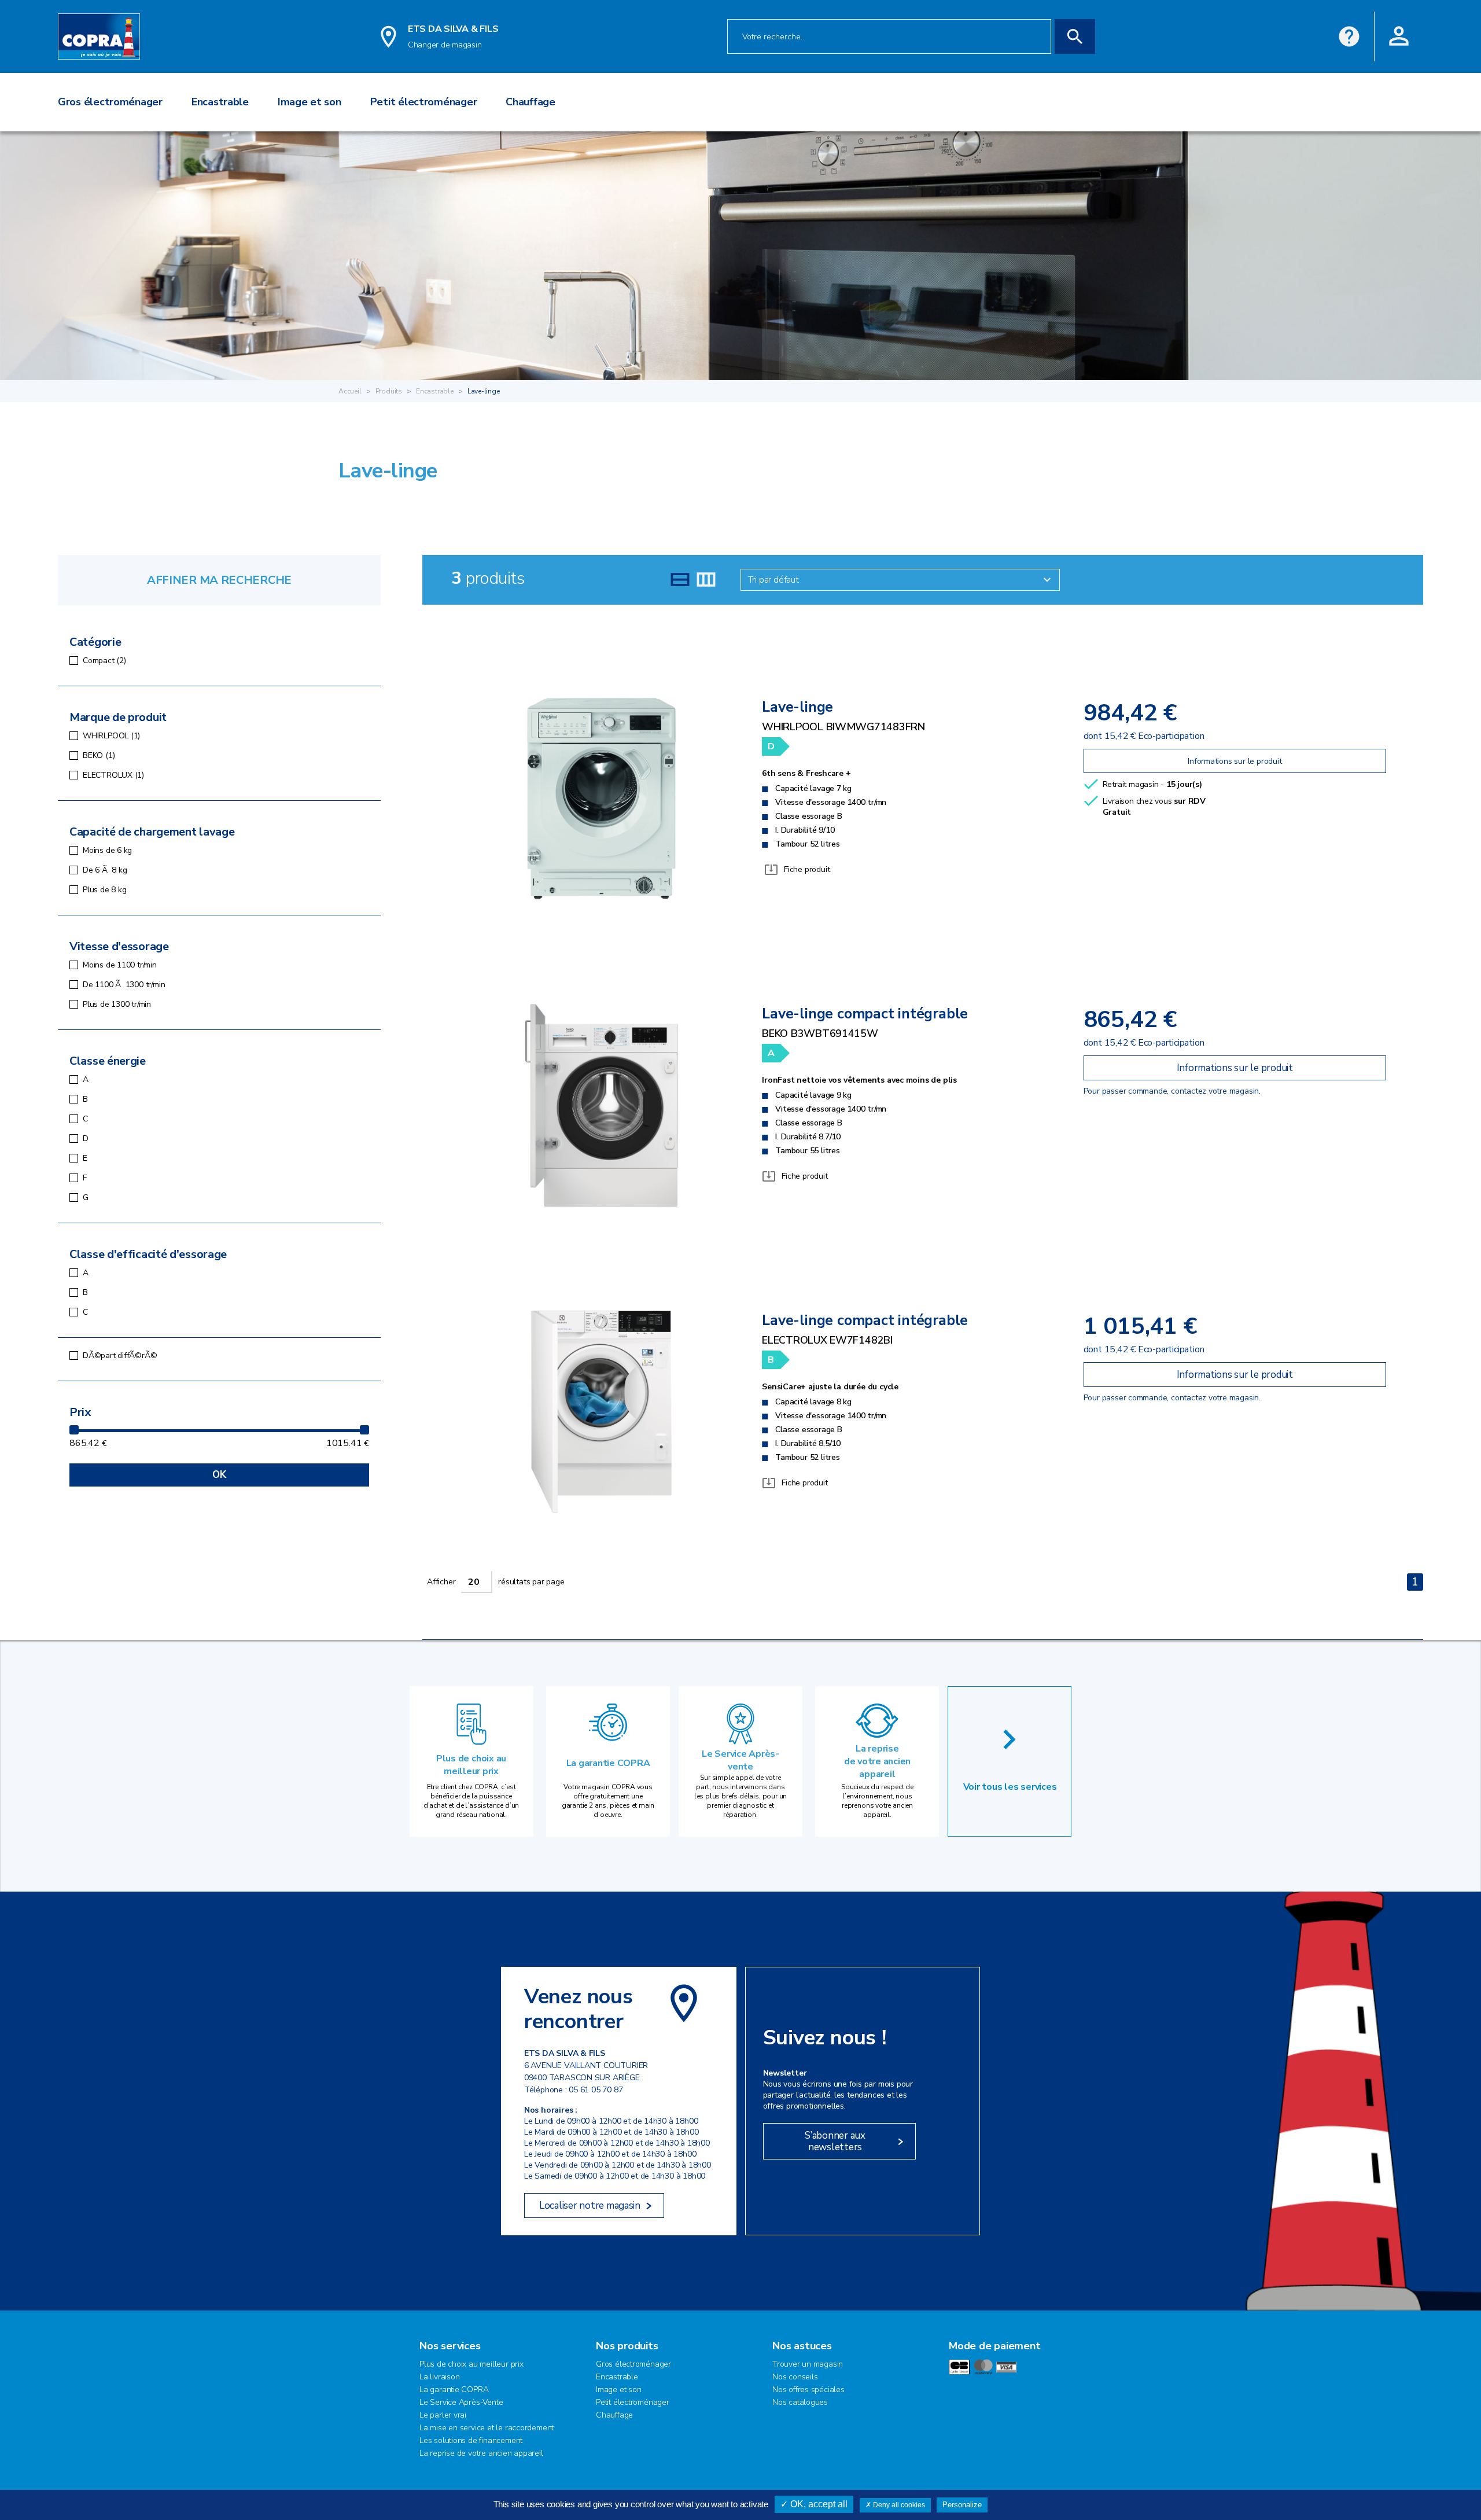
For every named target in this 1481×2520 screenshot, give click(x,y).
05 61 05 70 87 (596, 2090)
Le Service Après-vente (740, 1760)
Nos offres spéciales (808, 2390)
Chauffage (614, 2415)
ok (219, 1475)
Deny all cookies (898, 2505)
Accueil (350, 391)
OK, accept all (818, 2504)
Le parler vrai (443, 2415)
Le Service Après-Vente (461, 2402)
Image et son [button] (310, 102)
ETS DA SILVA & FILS (453, 29)
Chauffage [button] (530, 102)
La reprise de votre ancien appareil (877, 1761)
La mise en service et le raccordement (487, 2428)
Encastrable (435, 391)
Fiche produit (807, 869)
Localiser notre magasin (590, 2206)
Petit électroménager (633, 2402)
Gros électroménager (633, 2364)
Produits (389, 391)
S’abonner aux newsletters (835, 2141)
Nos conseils (795, 2377)
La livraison (439, 2377)
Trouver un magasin (808, 2364)
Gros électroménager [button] (110, 102)
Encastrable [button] (220, 102)
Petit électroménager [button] (424, 102)
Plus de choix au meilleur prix (471, 1765)
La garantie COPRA (608, 1763)
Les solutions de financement (471, 2440)
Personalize (962, 2505)
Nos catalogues (800, 2402)
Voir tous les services (1010, 1787)
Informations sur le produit (1235, 761)
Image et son (618, 2390)
